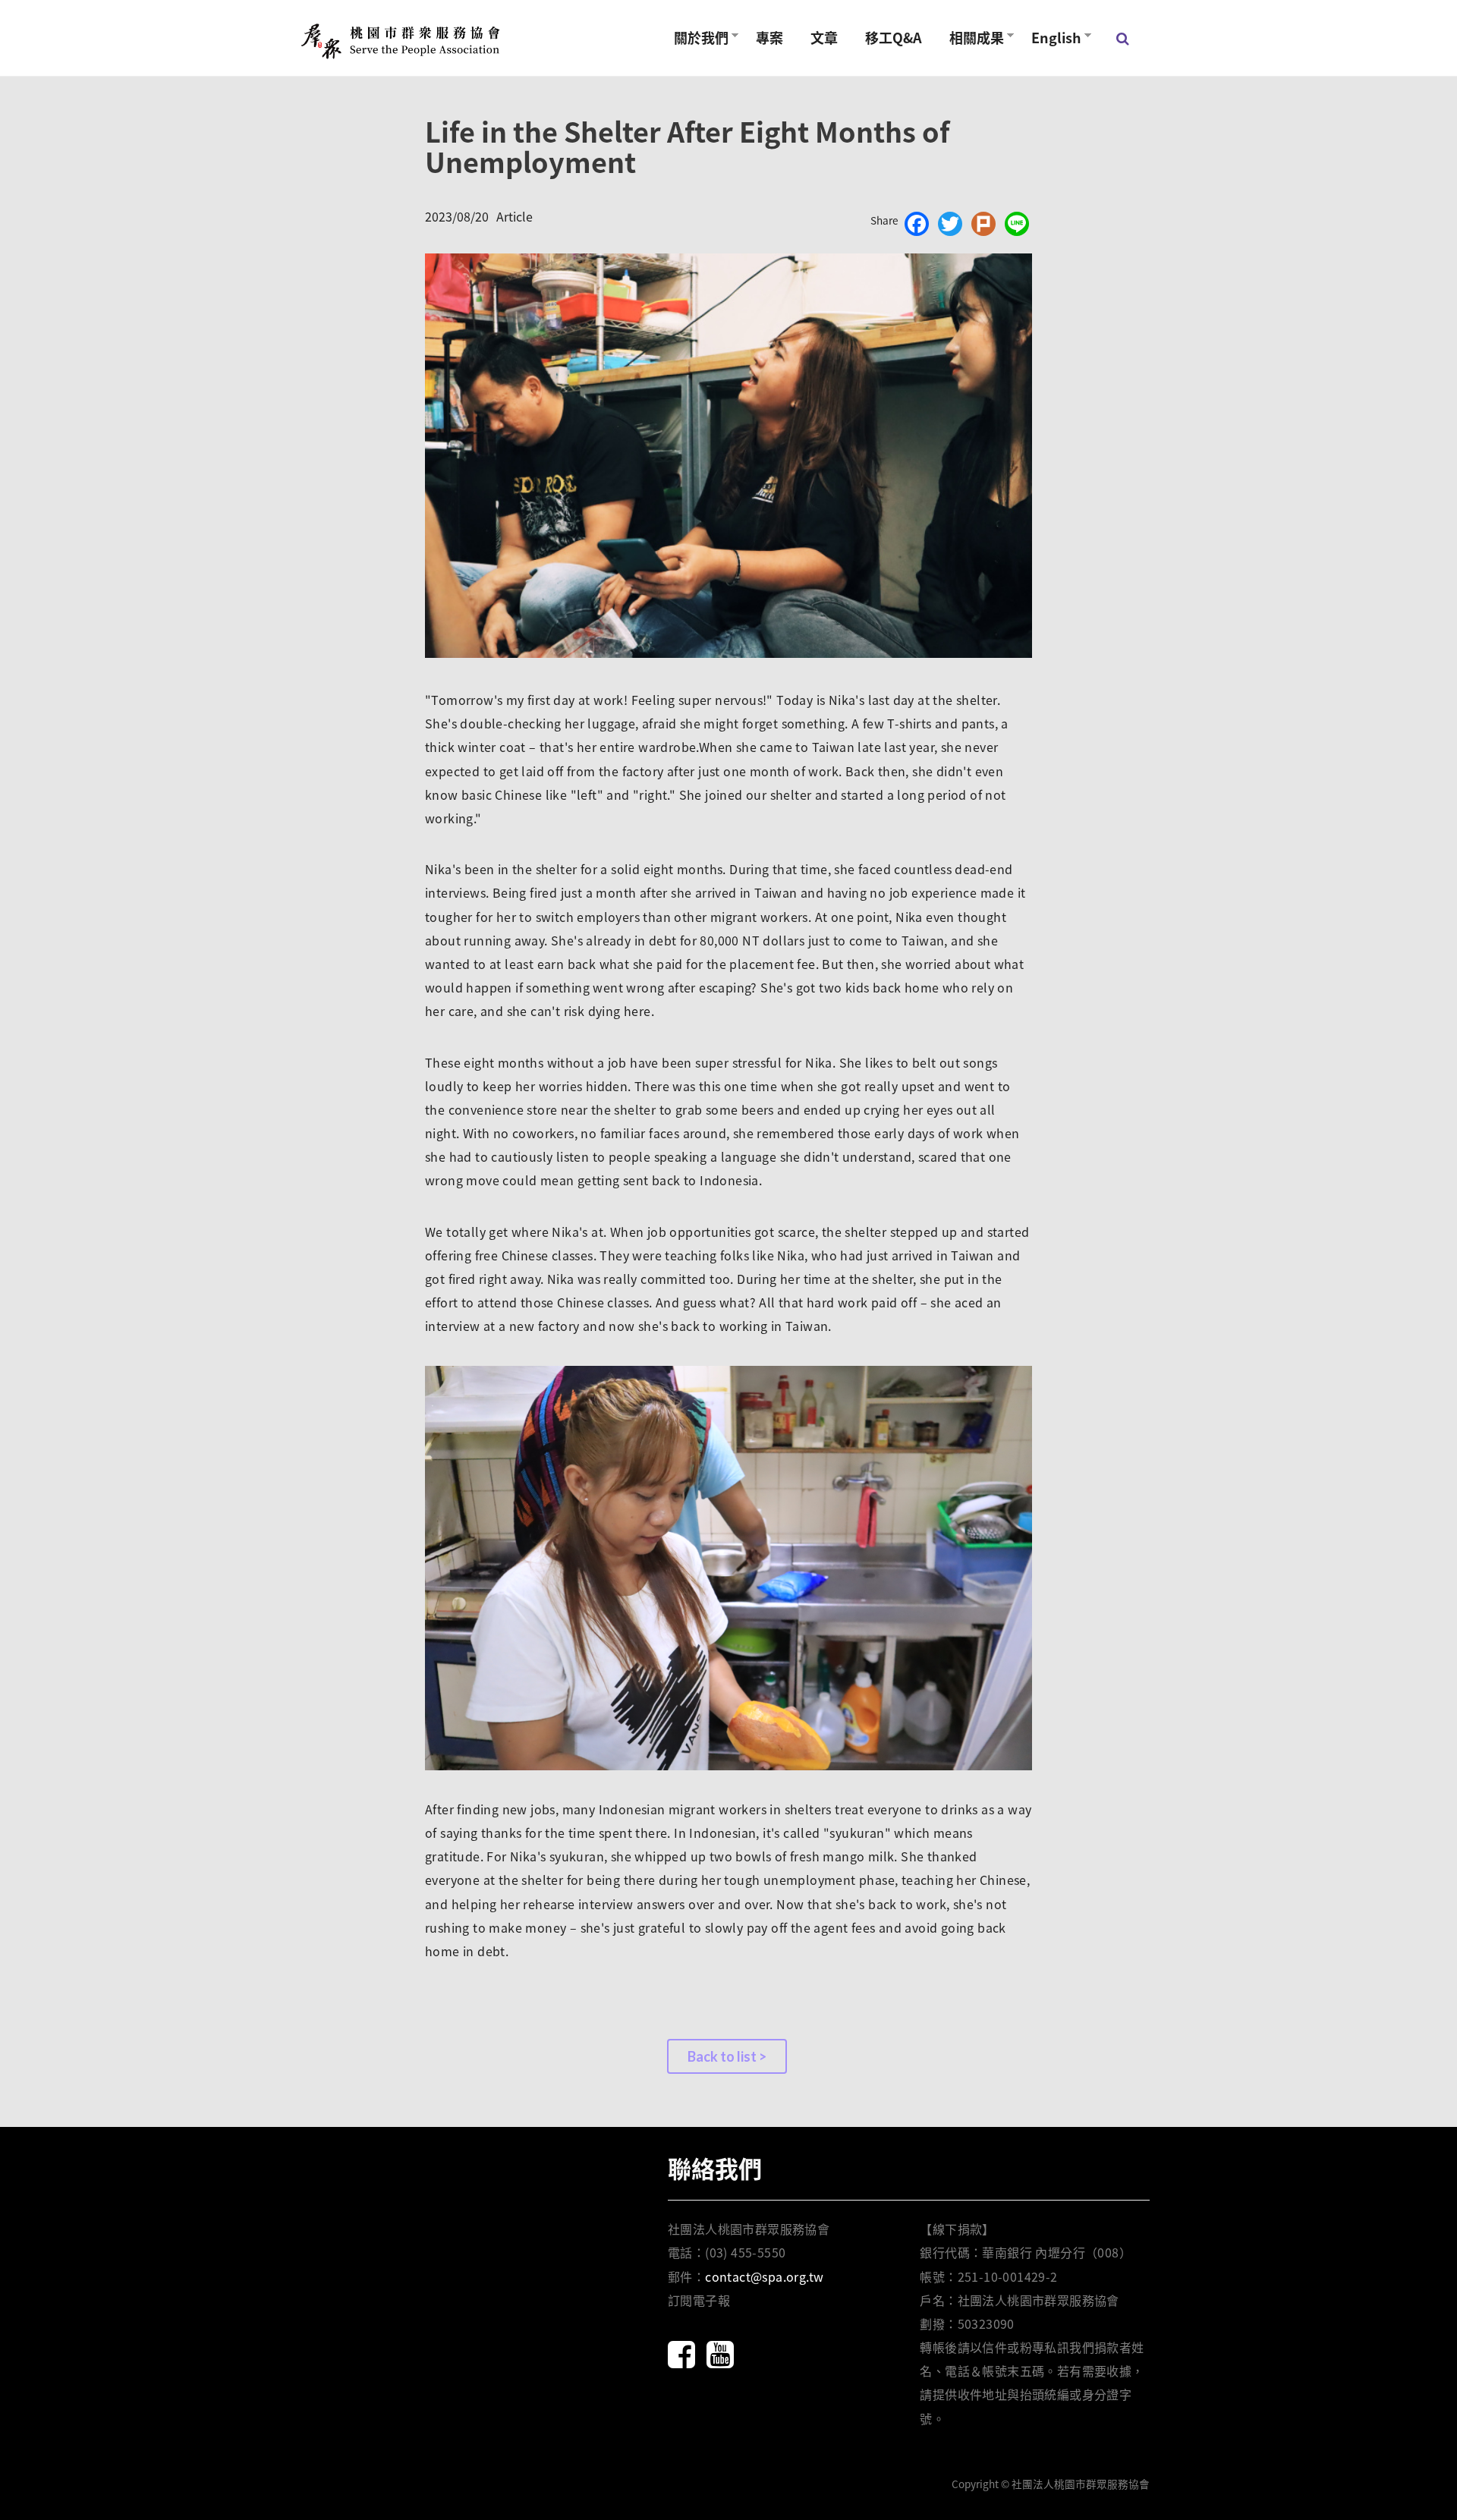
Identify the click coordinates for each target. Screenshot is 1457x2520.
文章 (824, 37)
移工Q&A (894, 37)
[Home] (402, 38)
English (1049, 38)
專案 (769, 37)
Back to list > (727, 2056)
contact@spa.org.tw (764, 2276)
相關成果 (970, 38)
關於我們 (694, 38)
